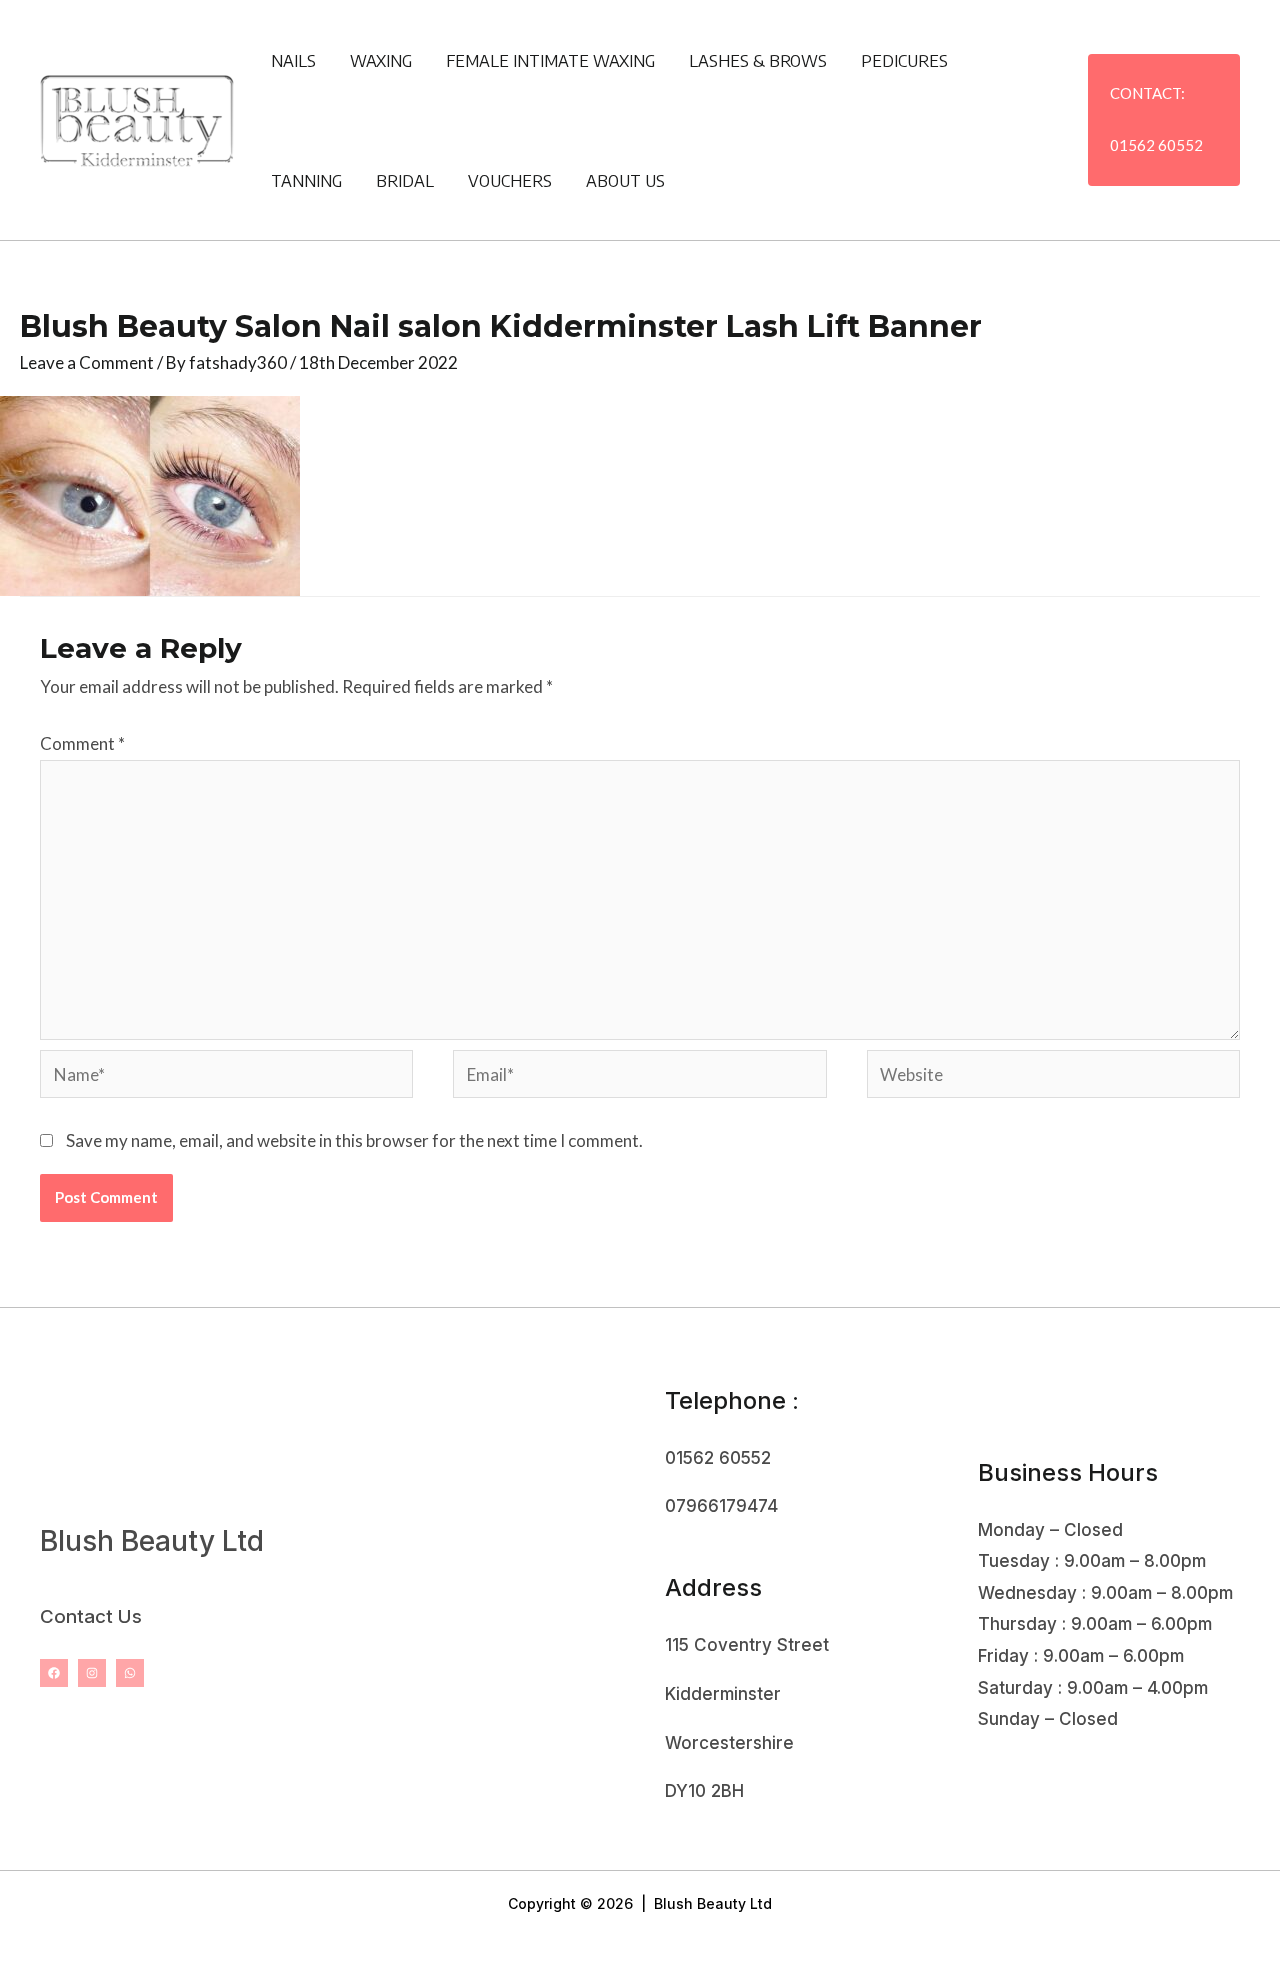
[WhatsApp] (130, 1673)
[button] (1164, 120)
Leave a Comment (87, 362)
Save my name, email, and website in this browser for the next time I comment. (354, 1140)
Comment (82, 743)
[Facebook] (54, 1673)
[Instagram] (92, 1673)
